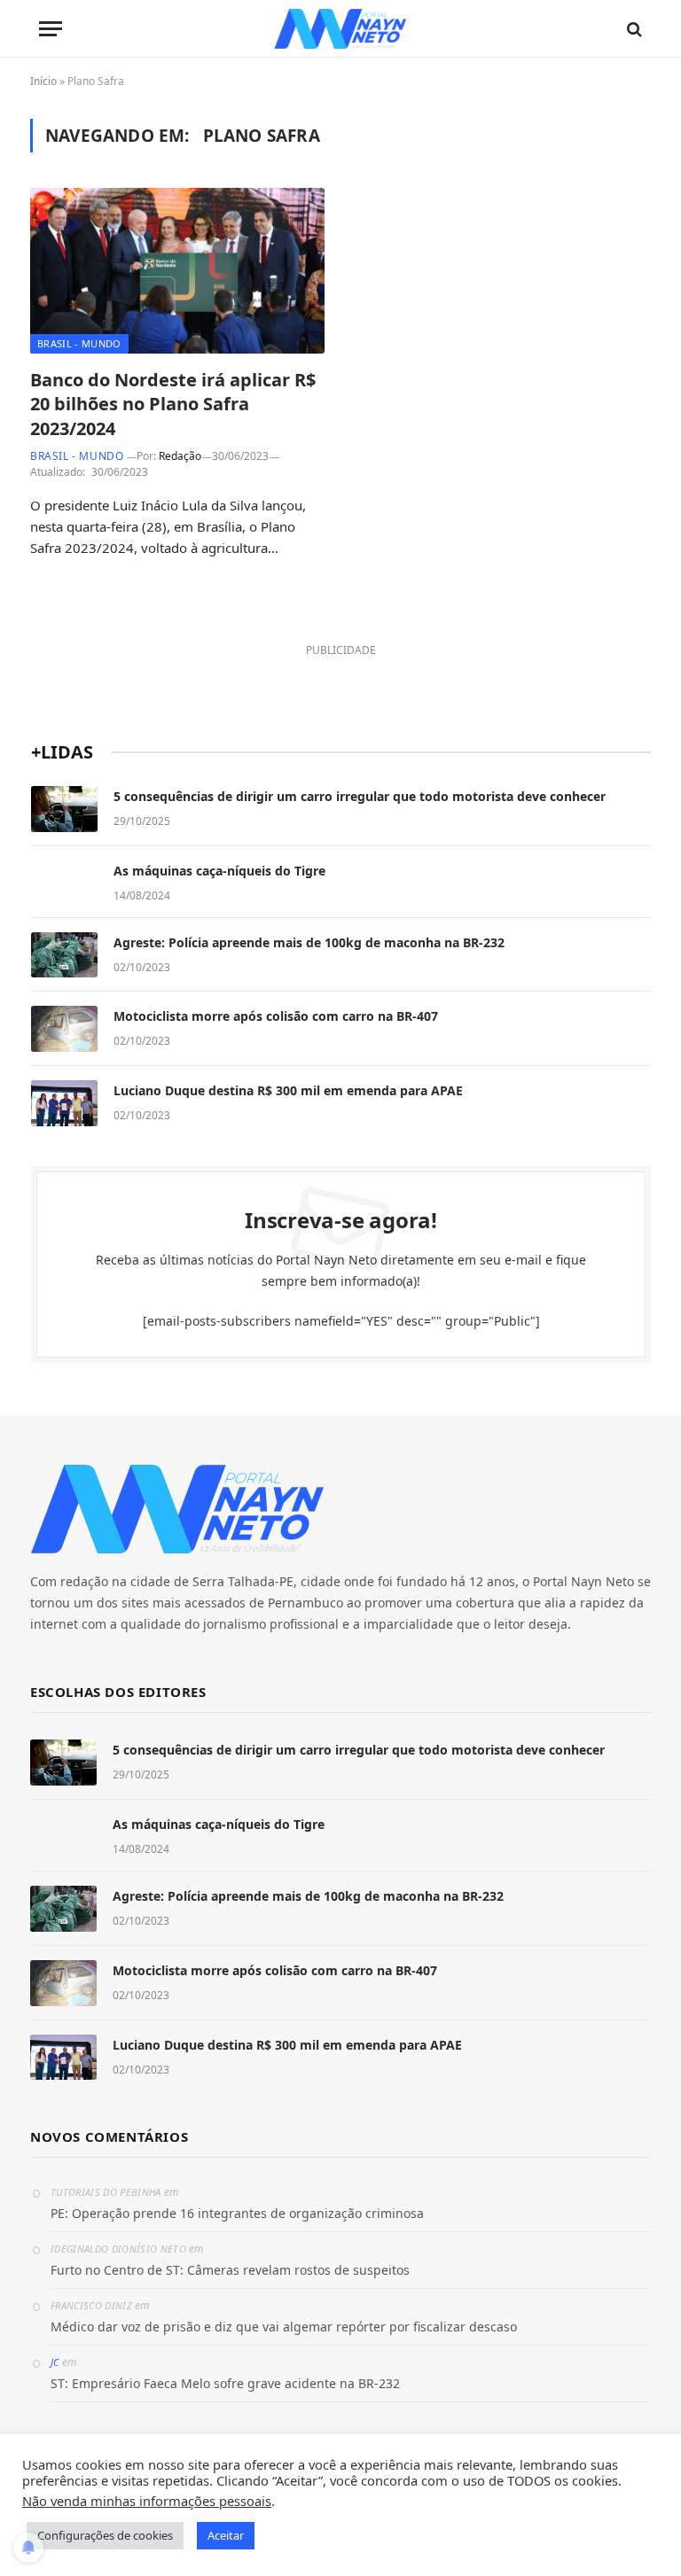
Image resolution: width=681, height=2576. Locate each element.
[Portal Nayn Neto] (341, 29)
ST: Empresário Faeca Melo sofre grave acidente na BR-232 (225, 2383)
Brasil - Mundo (79, 343)
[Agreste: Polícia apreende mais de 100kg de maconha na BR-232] (64, 955)
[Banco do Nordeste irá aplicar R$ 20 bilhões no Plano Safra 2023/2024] (177, 271)
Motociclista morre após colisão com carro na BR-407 (276, 1016)
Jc (55, 2362)
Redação (180, 456)
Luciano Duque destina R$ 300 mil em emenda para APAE (288, 1090)
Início (43, 81)
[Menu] (51, 29)
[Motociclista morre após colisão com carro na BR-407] (64, 1029)
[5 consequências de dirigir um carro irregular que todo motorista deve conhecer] (64, 809)
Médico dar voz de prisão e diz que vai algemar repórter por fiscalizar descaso (284, 2327)
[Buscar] (633, 29)
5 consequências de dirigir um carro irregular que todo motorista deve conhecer (360, 796)
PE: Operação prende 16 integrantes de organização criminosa (237, 2213)
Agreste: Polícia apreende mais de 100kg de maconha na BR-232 (309, 942)
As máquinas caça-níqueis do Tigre (219, 871)
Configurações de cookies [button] (105, 2535)
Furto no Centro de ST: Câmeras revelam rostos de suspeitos (230, 2270)
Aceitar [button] (226, 2535)
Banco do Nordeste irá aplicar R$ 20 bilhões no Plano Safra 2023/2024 (173, 404)
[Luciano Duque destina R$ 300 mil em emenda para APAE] (64, 1103)
